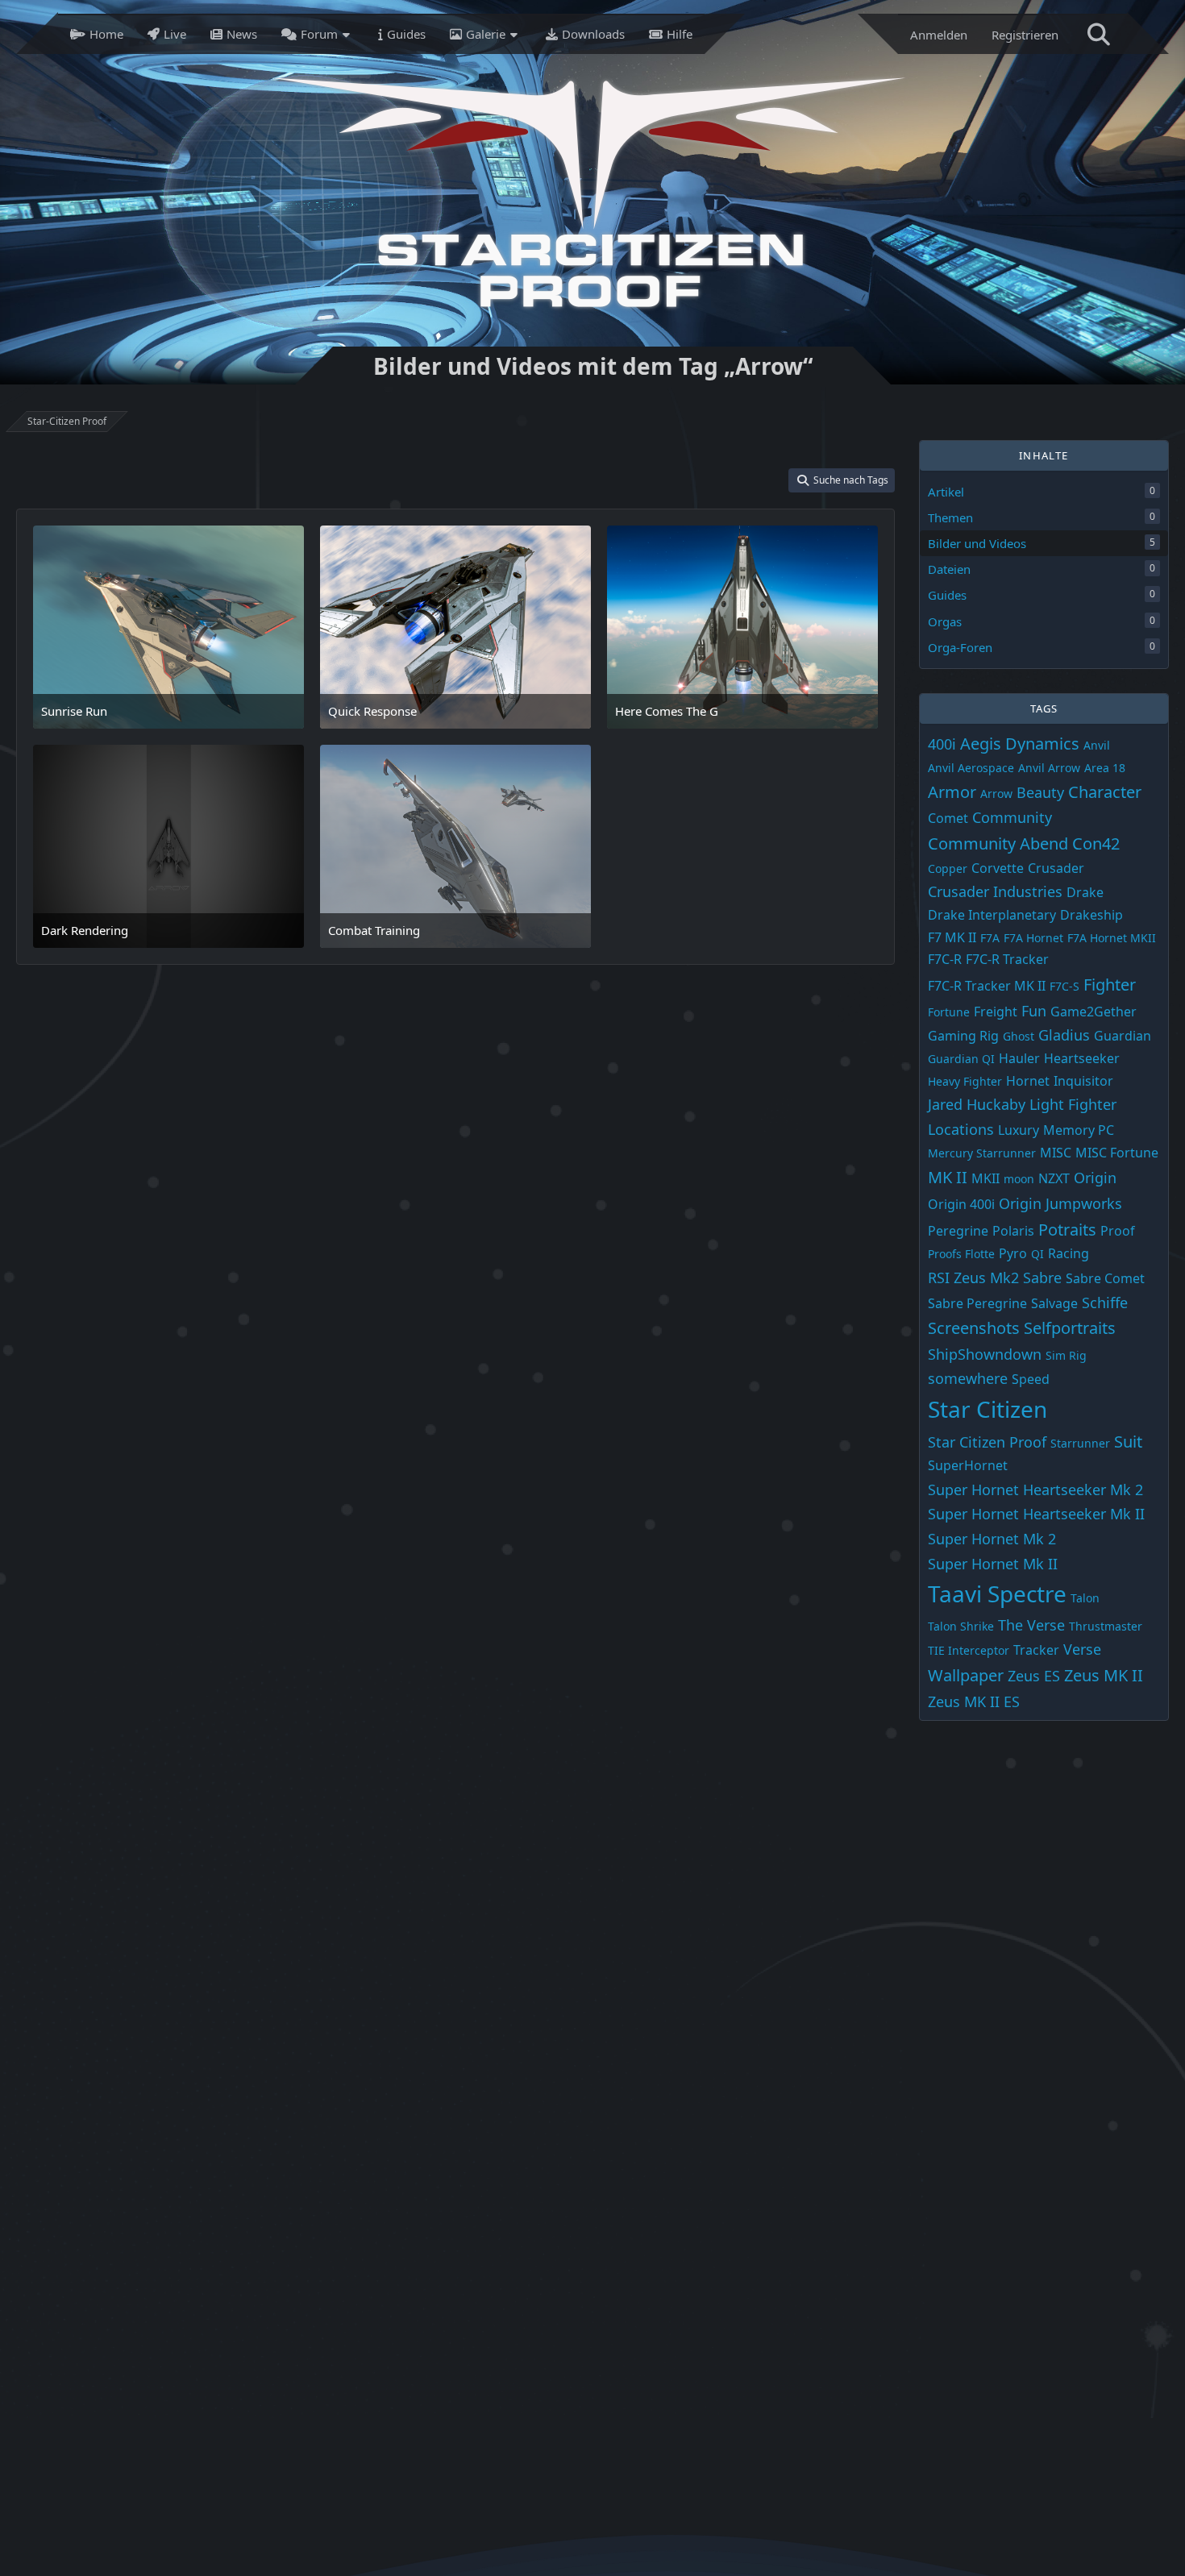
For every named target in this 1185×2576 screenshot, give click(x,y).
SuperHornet (968, 1465)
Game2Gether (1094, 1011)
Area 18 (1105, 768)
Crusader (1056, 867)
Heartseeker (1082, 1058)
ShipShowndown (985, 1354)
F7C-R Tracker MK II (987, 986)
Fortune (949, 1011)
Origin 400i (961, 1204)
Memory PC (1079, 1130)
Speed (1031, 1379)
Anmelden (939, 35)
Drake (1085, 892)
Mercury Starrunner (982, 1152)
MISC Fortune (1117, 1152)
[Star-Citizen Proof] (588, 192)
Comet (948, 818)
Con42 (1096, 843)
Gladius (1064, 1035)
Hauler (1019, 1058)
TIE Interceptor (969, 1650)
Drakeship (1091, 915)
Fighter (1110, 985)
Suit (1128, 1441)
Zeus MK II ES (974, 1701)
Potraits (1067, 1229)
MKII (985, 1178)
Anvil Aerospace (971, 768)
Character (1105, 792)
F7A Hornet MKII (1112, 938)
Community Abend (998, 843)
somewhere (968, 1378)
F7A (990, 938)
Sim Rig (1066, 1355)
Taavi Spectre (997, 1593)
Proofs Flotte (961, 1254)
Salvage (1054, 1303)
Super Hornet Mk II (993, 1563)
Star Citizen (987, 1409)
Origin (1095, 1178)
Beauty (1040, 792)
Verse (1082, 1649)
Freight (996, 1011)
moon (1019, 1179)
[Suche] (1099, 34)
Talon (1085, 1598)
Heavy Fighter (965, 1080)
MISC (1056, 1152)
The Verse (1031, 1625)
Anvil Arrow (1049, 768)
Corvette (998, 867)
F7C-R (945, 959)
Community (1012, 817)
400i (942, 743)
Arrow (996, 794)
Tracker (1036, 1650)
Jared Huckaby (977, 1104)
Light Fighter (1073, 1104)
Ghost (1019, 1036)
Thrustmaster (1106, 1626)
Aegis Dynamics (1020, 743)
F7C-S (1064, 986)
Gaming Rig (963, 1036)
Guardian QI (961, 1059)
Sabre (1042, 1278)
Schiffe (1105, 1302)
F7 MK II (952, 937)
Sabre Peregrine (977, 1303)
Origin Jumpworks (1060, 1203)
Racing (1069, 1253)
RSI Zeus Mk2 (973, 1278)
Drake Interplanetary (992, 915)
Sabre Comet (1105, 1278)
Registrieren (1025, 35)
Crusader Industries (995, 891)
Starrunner (1080, 1442)
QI (1037, 1254)
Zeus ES (1034, 1676)
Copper (948, 868)
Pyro (1013, 1253)
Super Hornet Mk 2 (992, 1539)
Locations (961, 1129)
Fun (1034, 1010)
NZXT (1054, 1178)
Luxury (1019, 1130)
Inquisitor (1083, 1080)
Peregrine (958, 1230)
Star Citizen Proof (987, 1441)
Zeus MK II (1104, 1675)
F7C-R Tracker (1007, 959)
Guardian (1123, 1036)
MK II (948, 1177)
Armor (952, 792)
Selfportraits (1070, 1328)
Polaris (1013, 1230)
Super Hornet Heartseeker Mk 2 (1035, 1490)
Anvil (1097, 744)
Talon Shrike (961, 1626)
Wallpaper (966, 1675)
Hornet (1028, 1080)
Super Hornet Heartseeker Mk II (1036, 1514)
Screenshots (974, 1328)
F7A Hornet (1033, 938)
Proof (1118, 1230)
